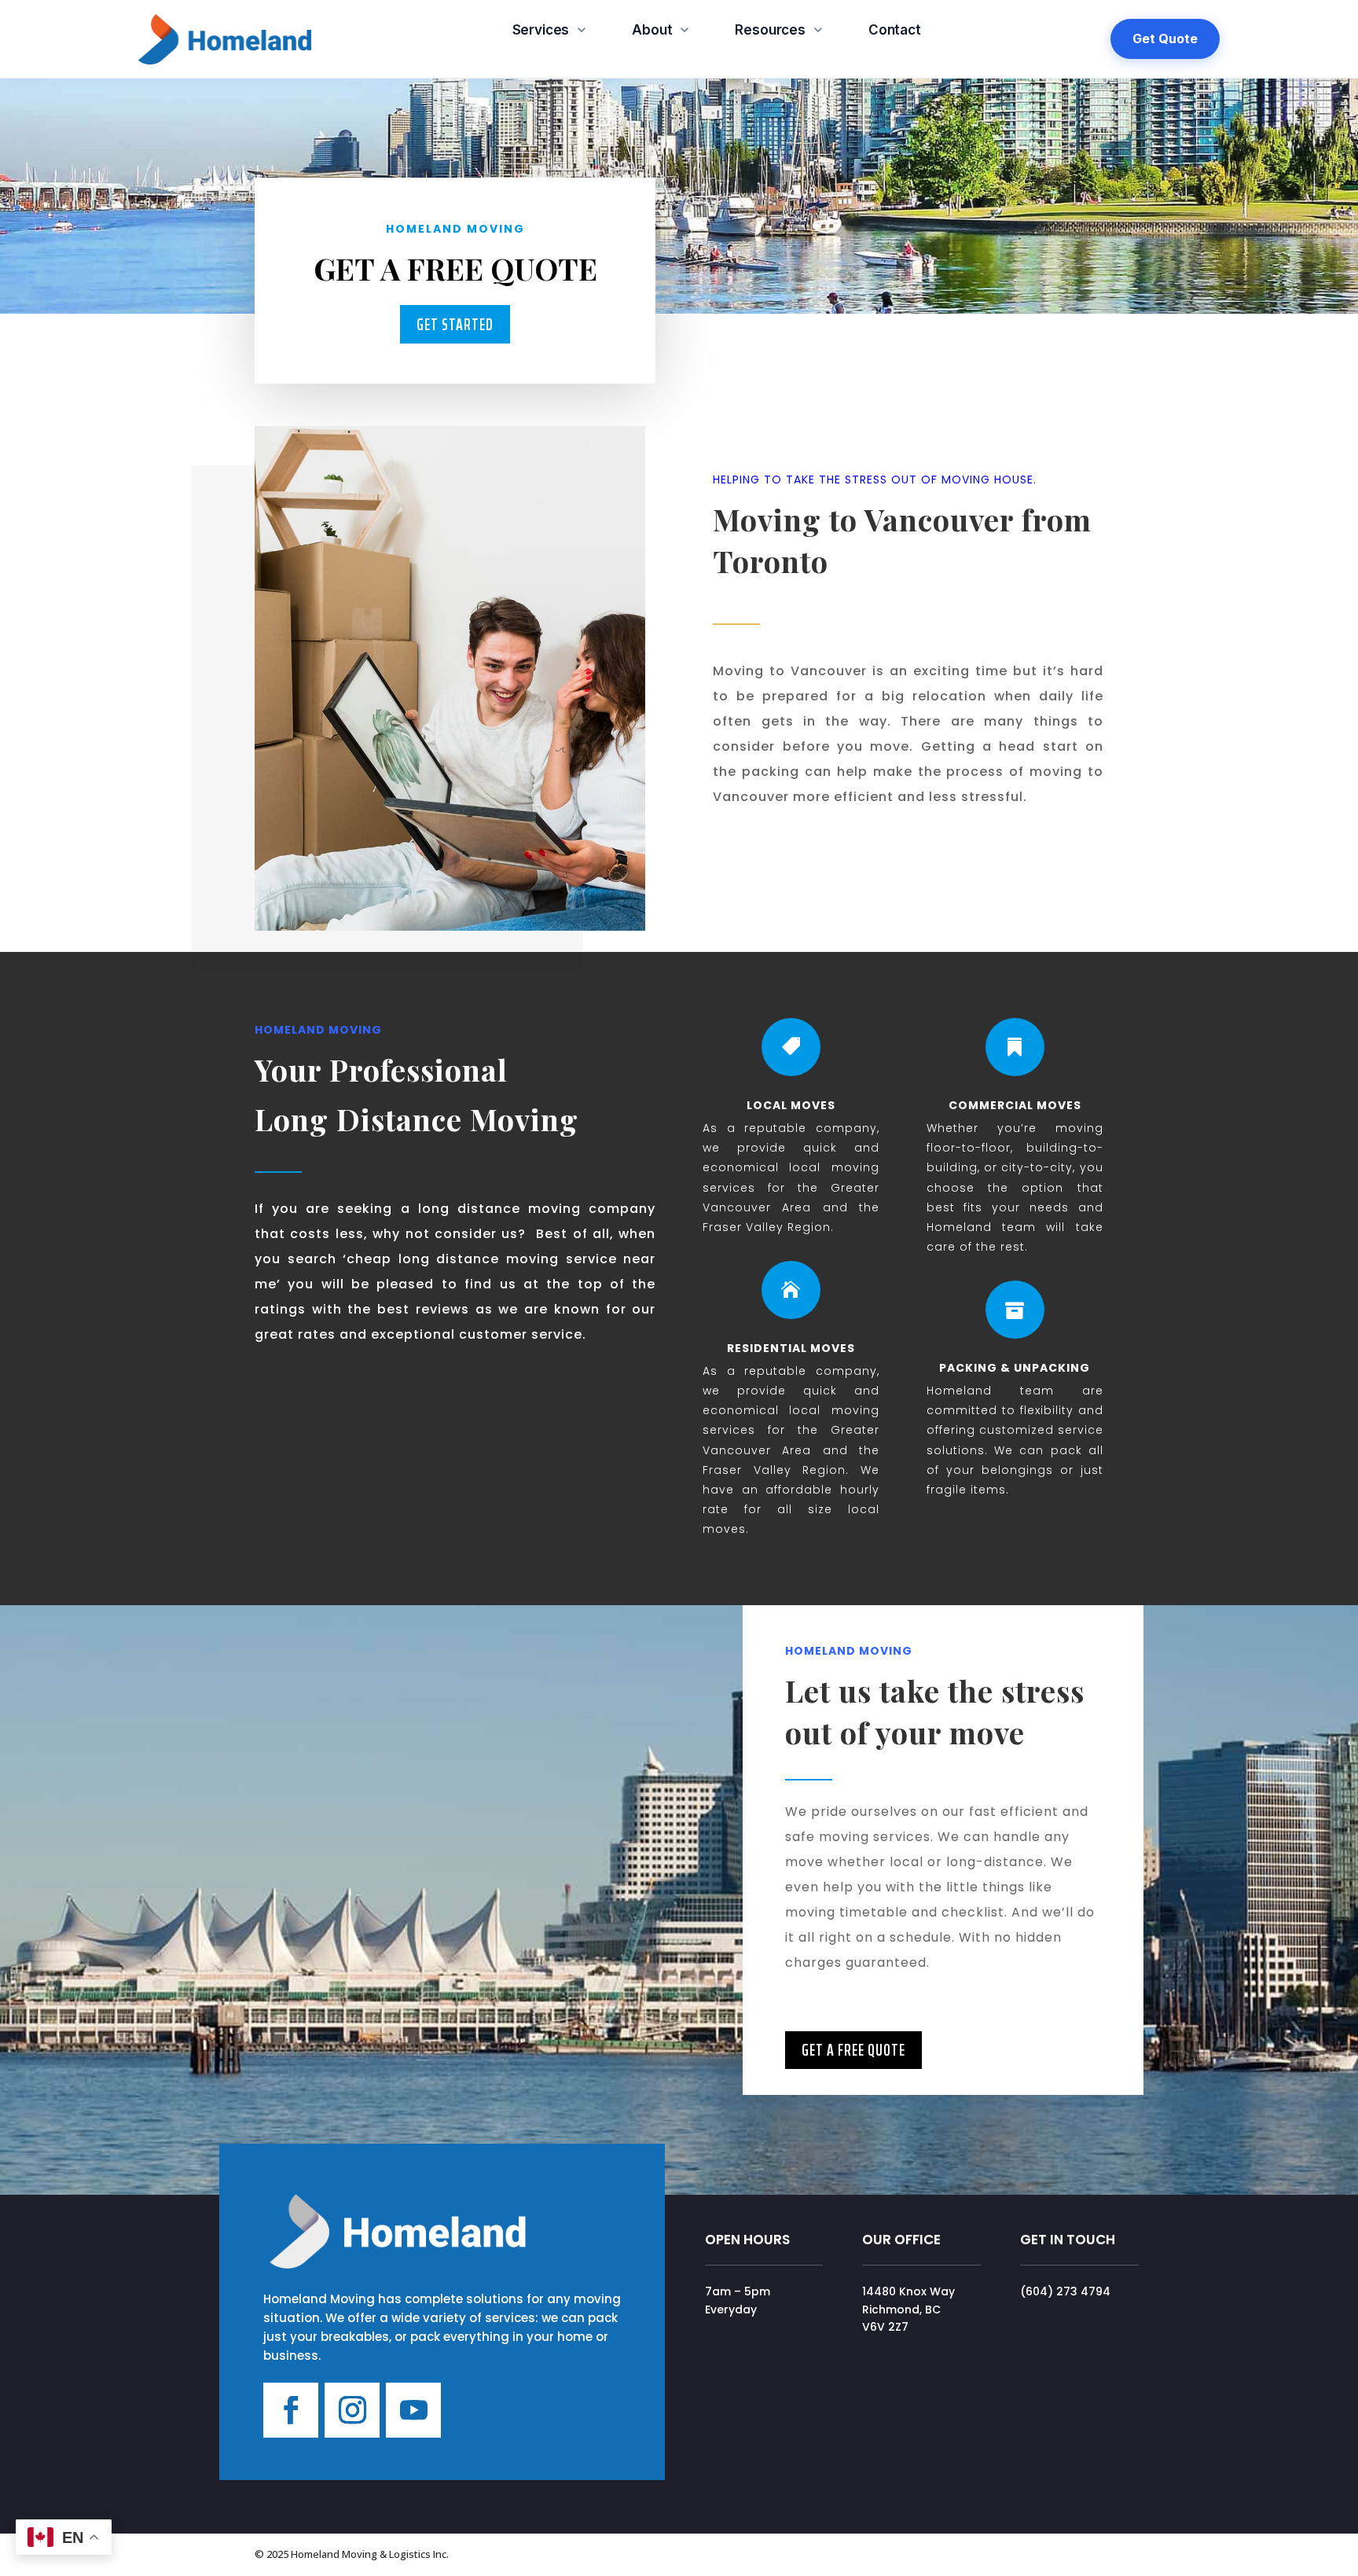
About (652, 30)
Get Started (455, 324)
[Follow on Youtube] (413, 2410)
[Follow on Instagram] (352, 2410)
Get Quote (1165, 39)
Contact (895, 30)
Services (541, 30)
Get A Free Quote (853, 2050)
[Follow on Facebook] (291, 2410)
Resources (770, 30)
